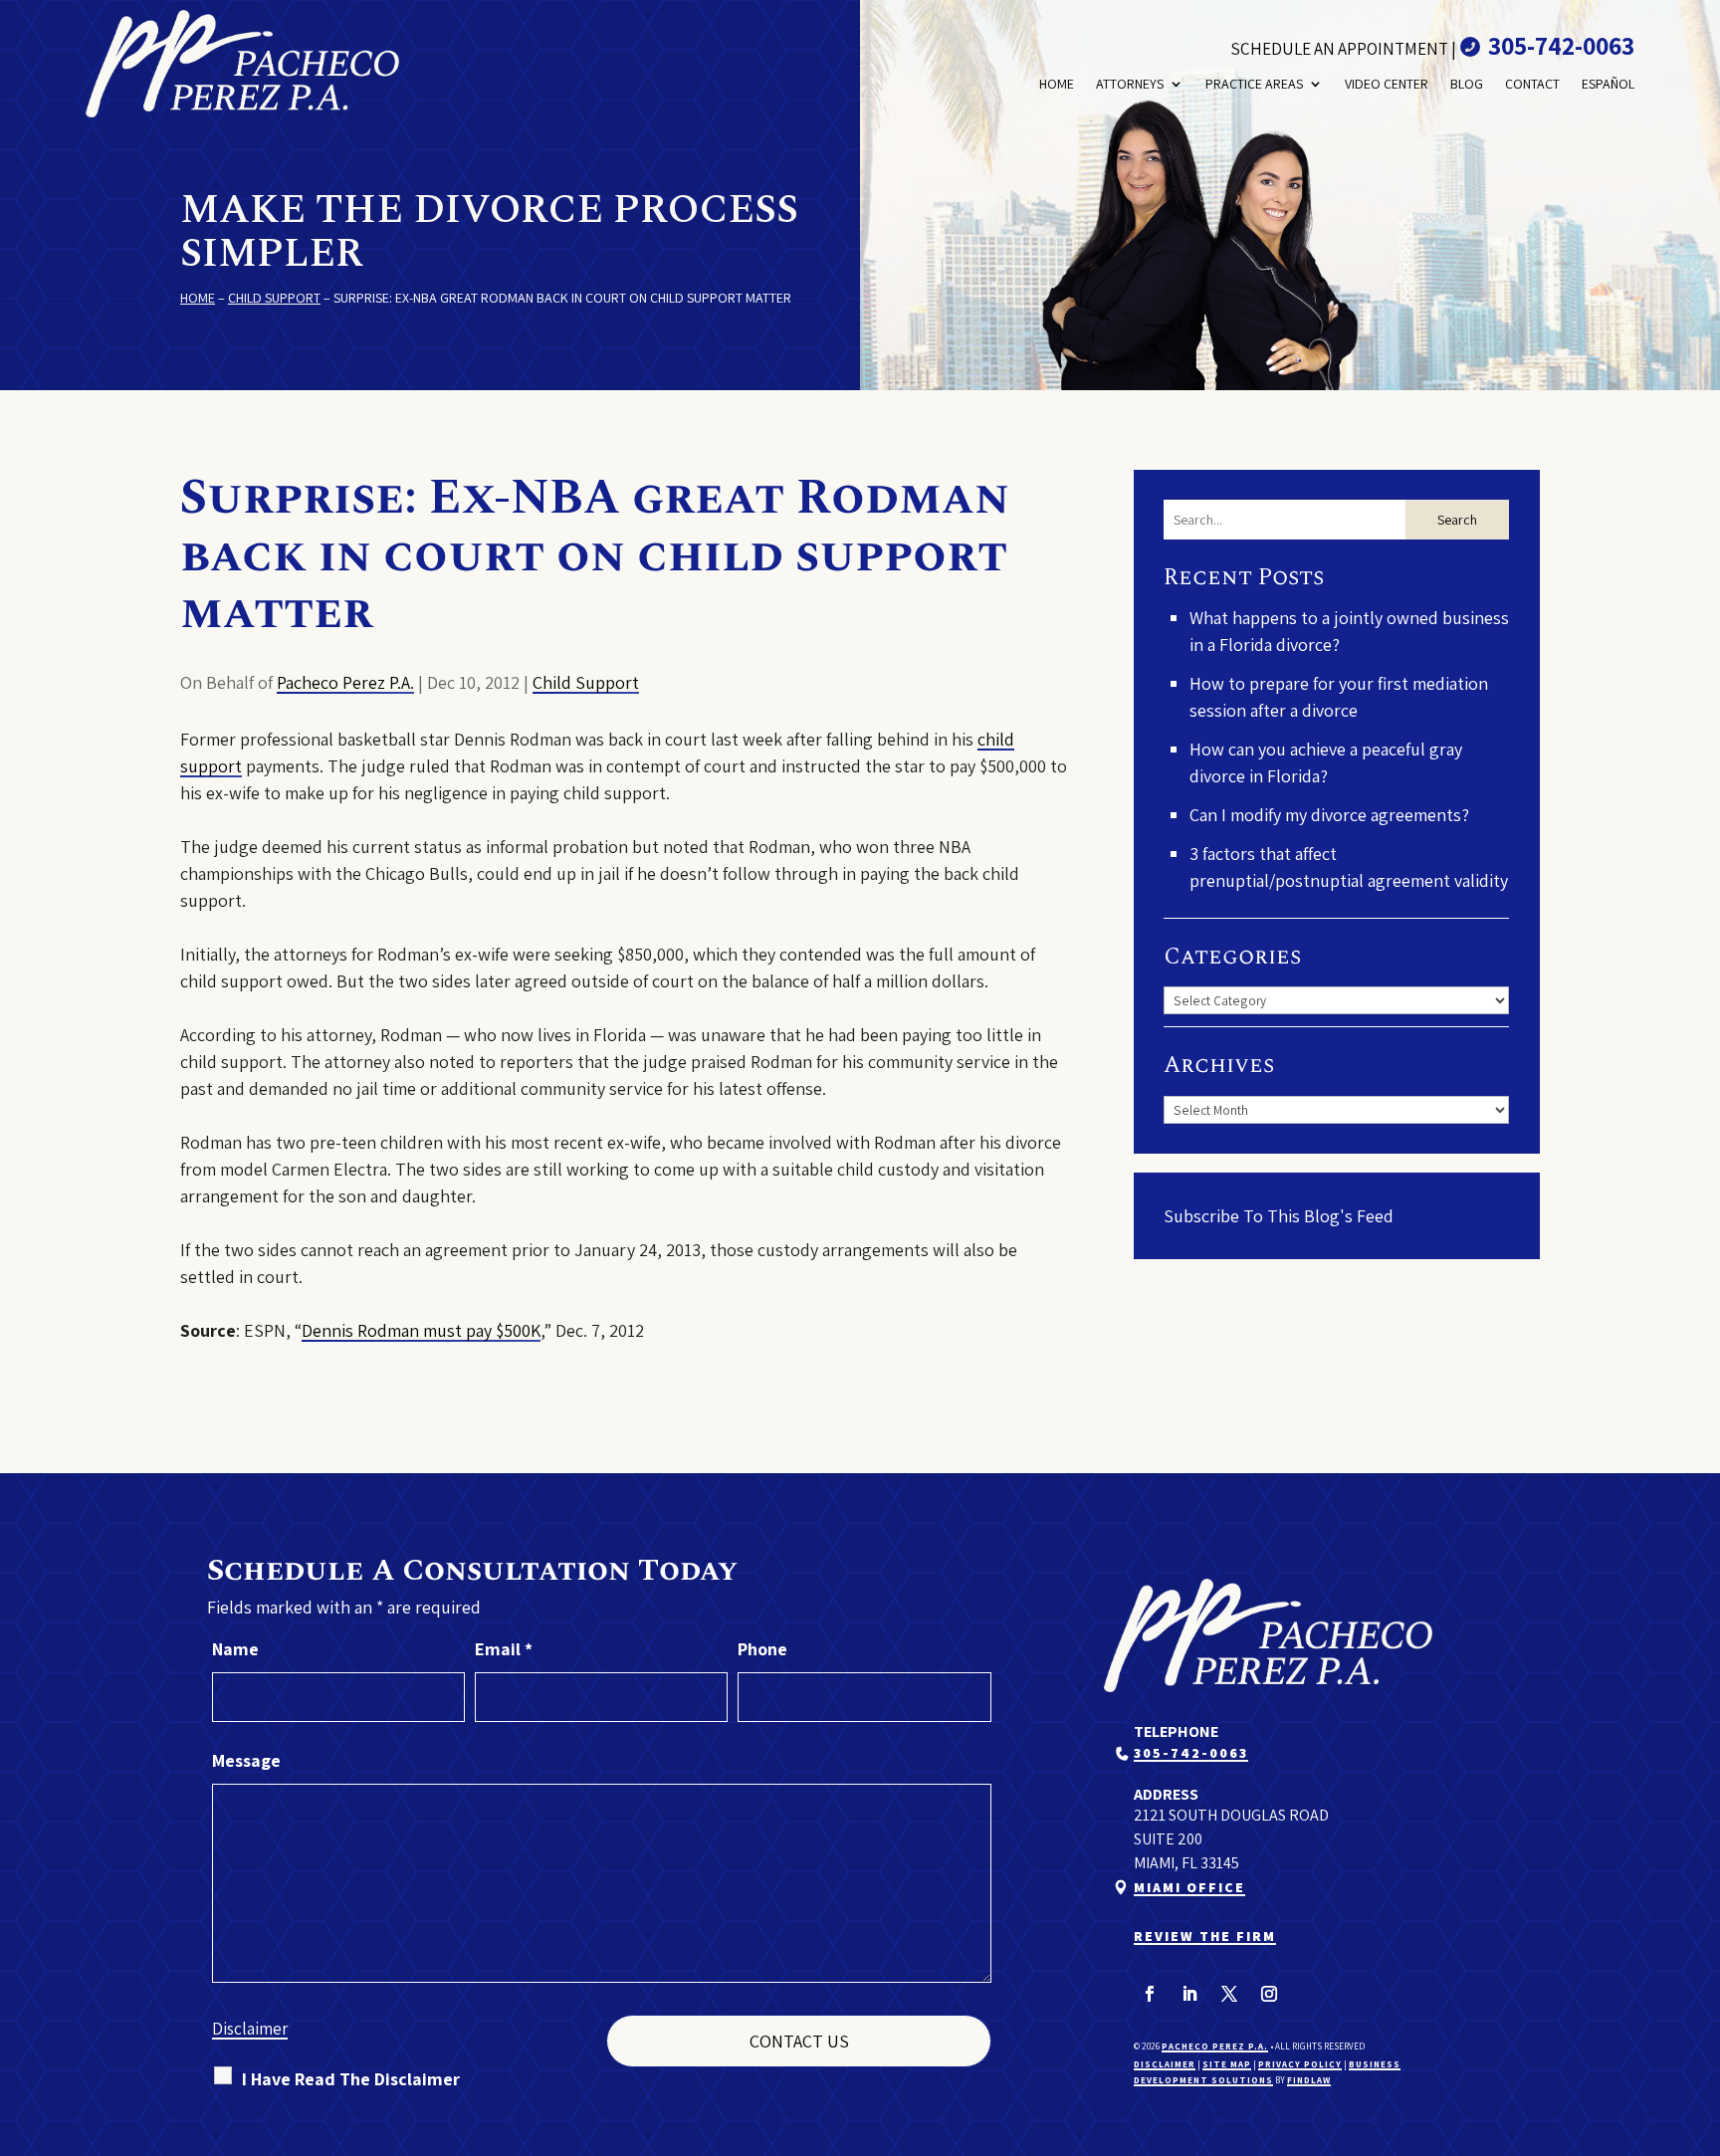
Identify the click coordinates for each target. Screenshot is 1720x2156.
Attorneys (1130, 84)
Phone (762, 1649)
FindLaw (1309, 2080)
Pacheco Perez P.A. (345, 682)
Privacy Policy (1300, 2064)
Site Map (1227, 2064)
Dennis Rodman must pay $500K (421, 1330)
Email (504, 1649)
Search (1457, 520)
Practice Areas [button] (1254, 84)
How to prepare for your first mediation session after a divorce (1339, 697)
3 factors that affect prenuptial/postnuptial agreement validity (1349, 867)
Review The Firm (1205, 1936)
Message (246, 1760)
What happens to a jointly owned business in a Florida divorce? (1349, 631)
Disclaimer (250, 2029)
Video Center (1387, 84)
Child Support (586, 682)
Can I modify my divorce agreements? (1329, 815)
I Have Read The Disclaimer (351, 2079)
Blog (1467, 84)
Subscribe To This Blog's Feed (1279, 1216)
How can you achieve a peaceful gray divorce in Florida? (1326, 762)
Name (235, 1649)
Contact (1532, 84)
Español (1608, 84)
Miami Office (1189, 1887)
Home (1057, 84)
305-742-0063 (1561, 45)
